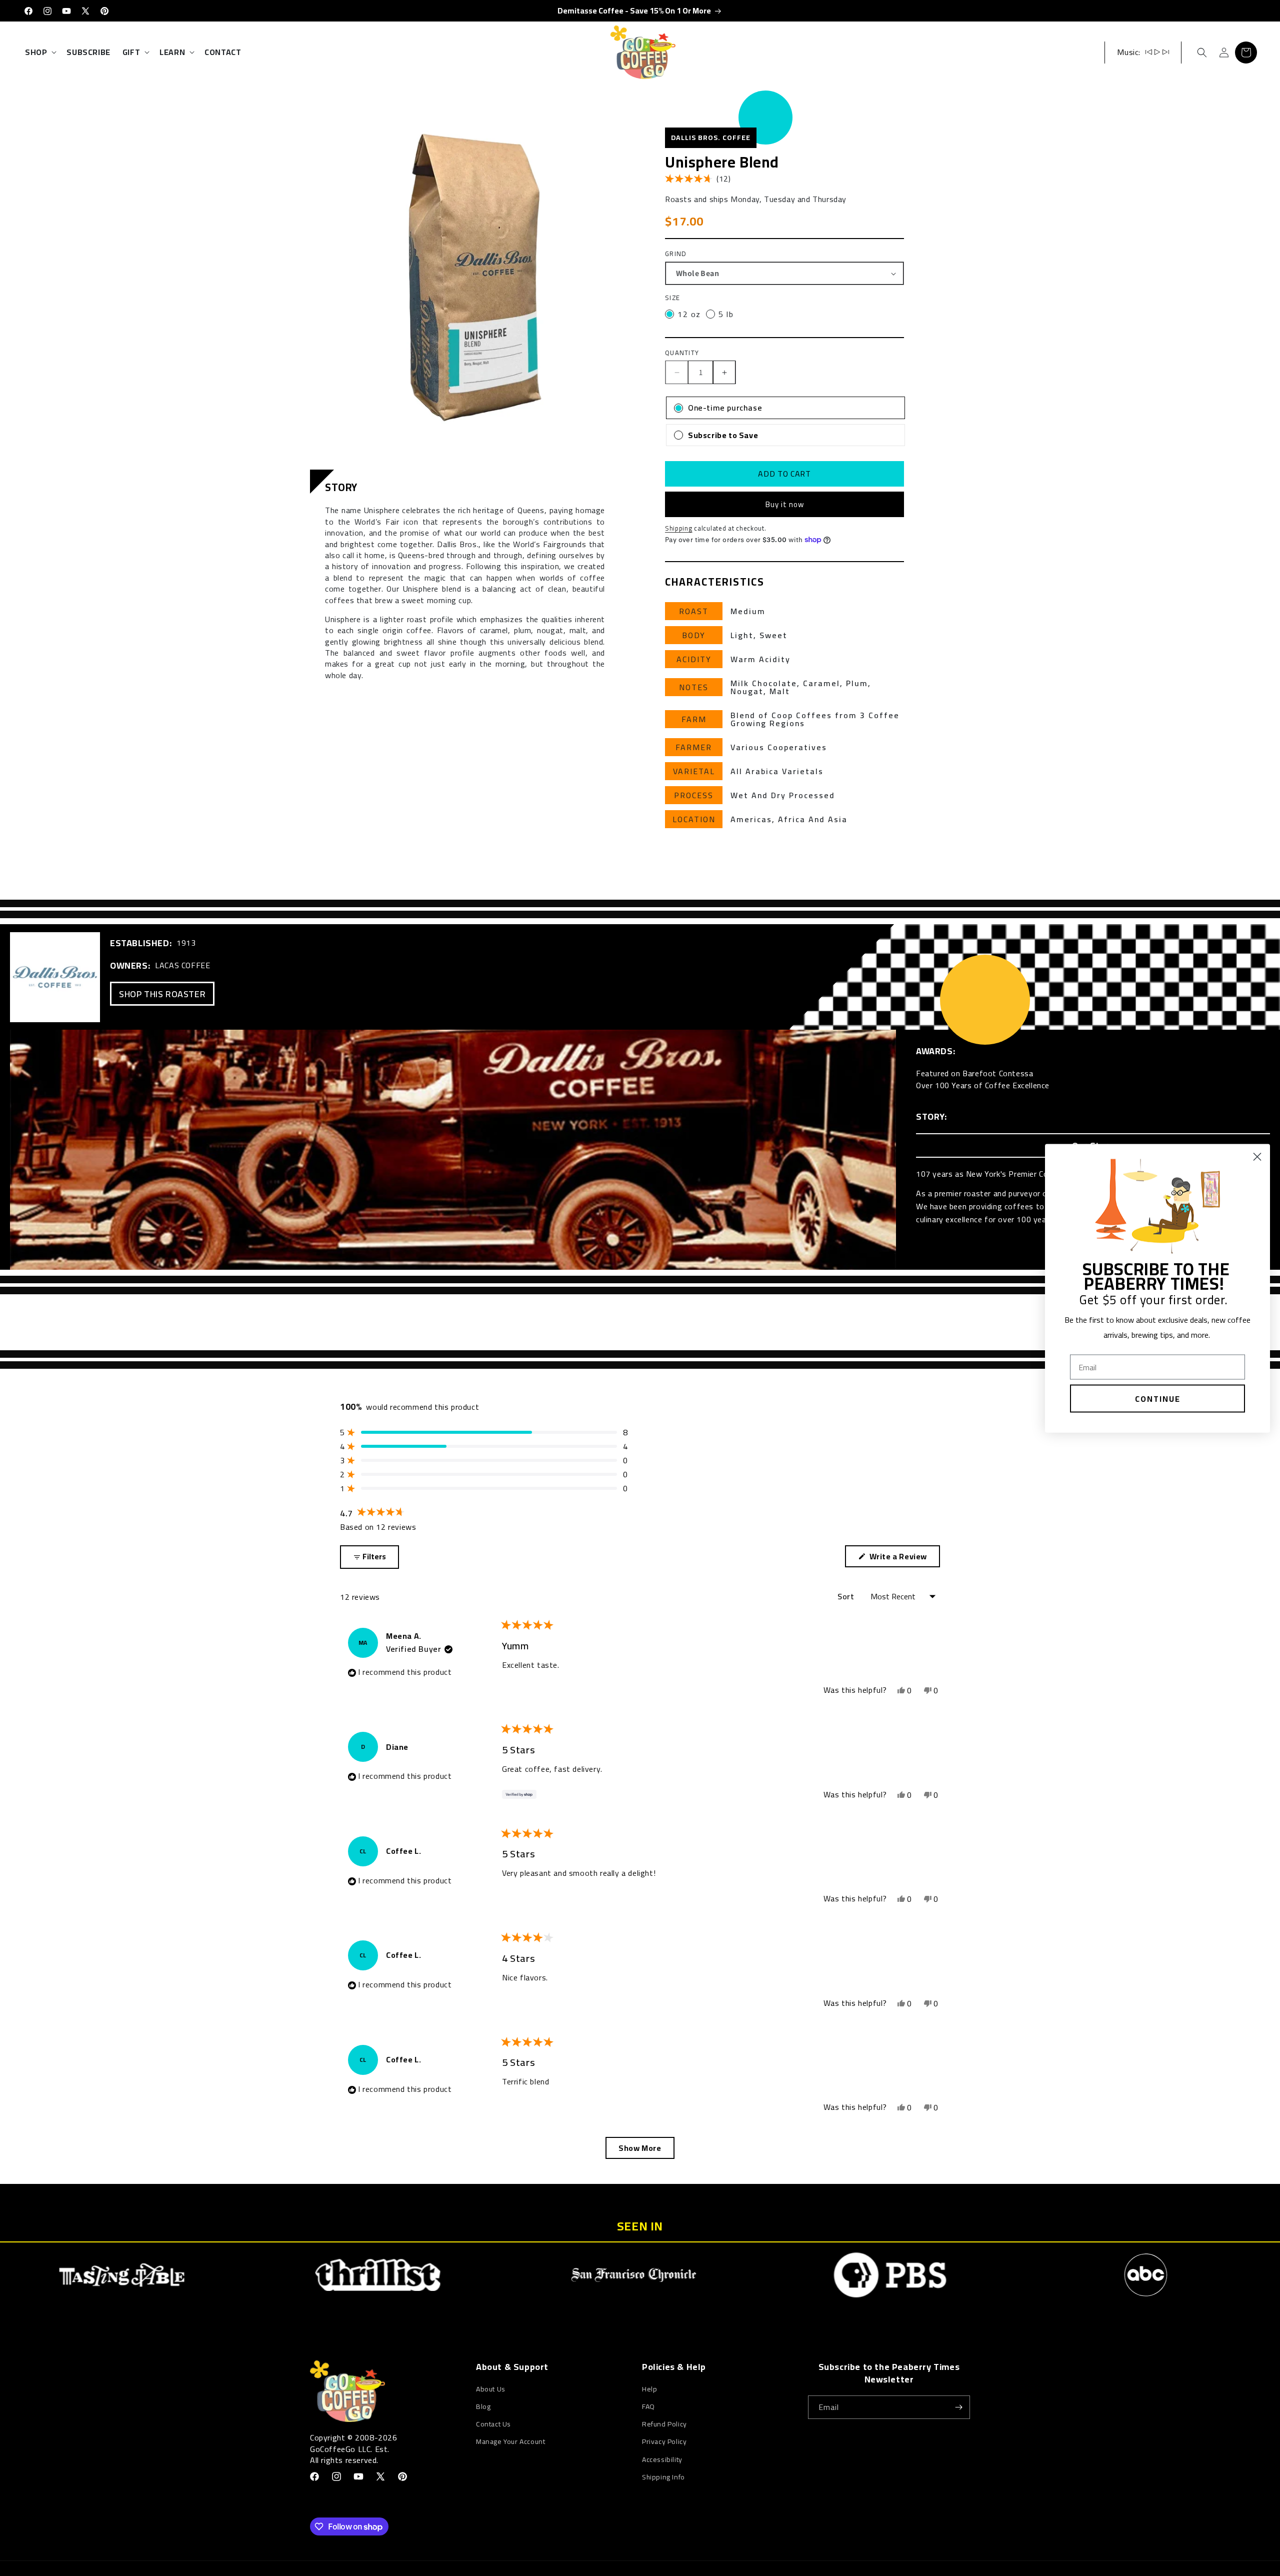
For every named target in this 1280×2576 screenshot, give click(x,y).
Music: (1129, 52)
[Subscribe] (958, 2407)
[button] (40, 52)
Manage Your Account (510, 2441)
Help (649, 2389)
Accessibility (662, 2459)
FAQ (648, 2406)
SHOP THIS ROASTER (162, 994)
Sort (847, 1596)
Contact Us (493, 2424)
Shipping (679, 528)
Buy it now (785, 504)
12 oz (689, 314)
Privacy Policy (664, 2441)
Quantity (682, 353)
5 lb (726, 314)
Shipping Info (663, 2477)
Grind (676, 254)
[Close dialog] (1257, 1156)
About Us (491, 2389)
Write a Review (900, 1558)
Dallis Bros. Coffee (711, 138)
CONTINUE (1158, 1398)
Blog (483, 2406)
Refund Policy (664, 2424)
